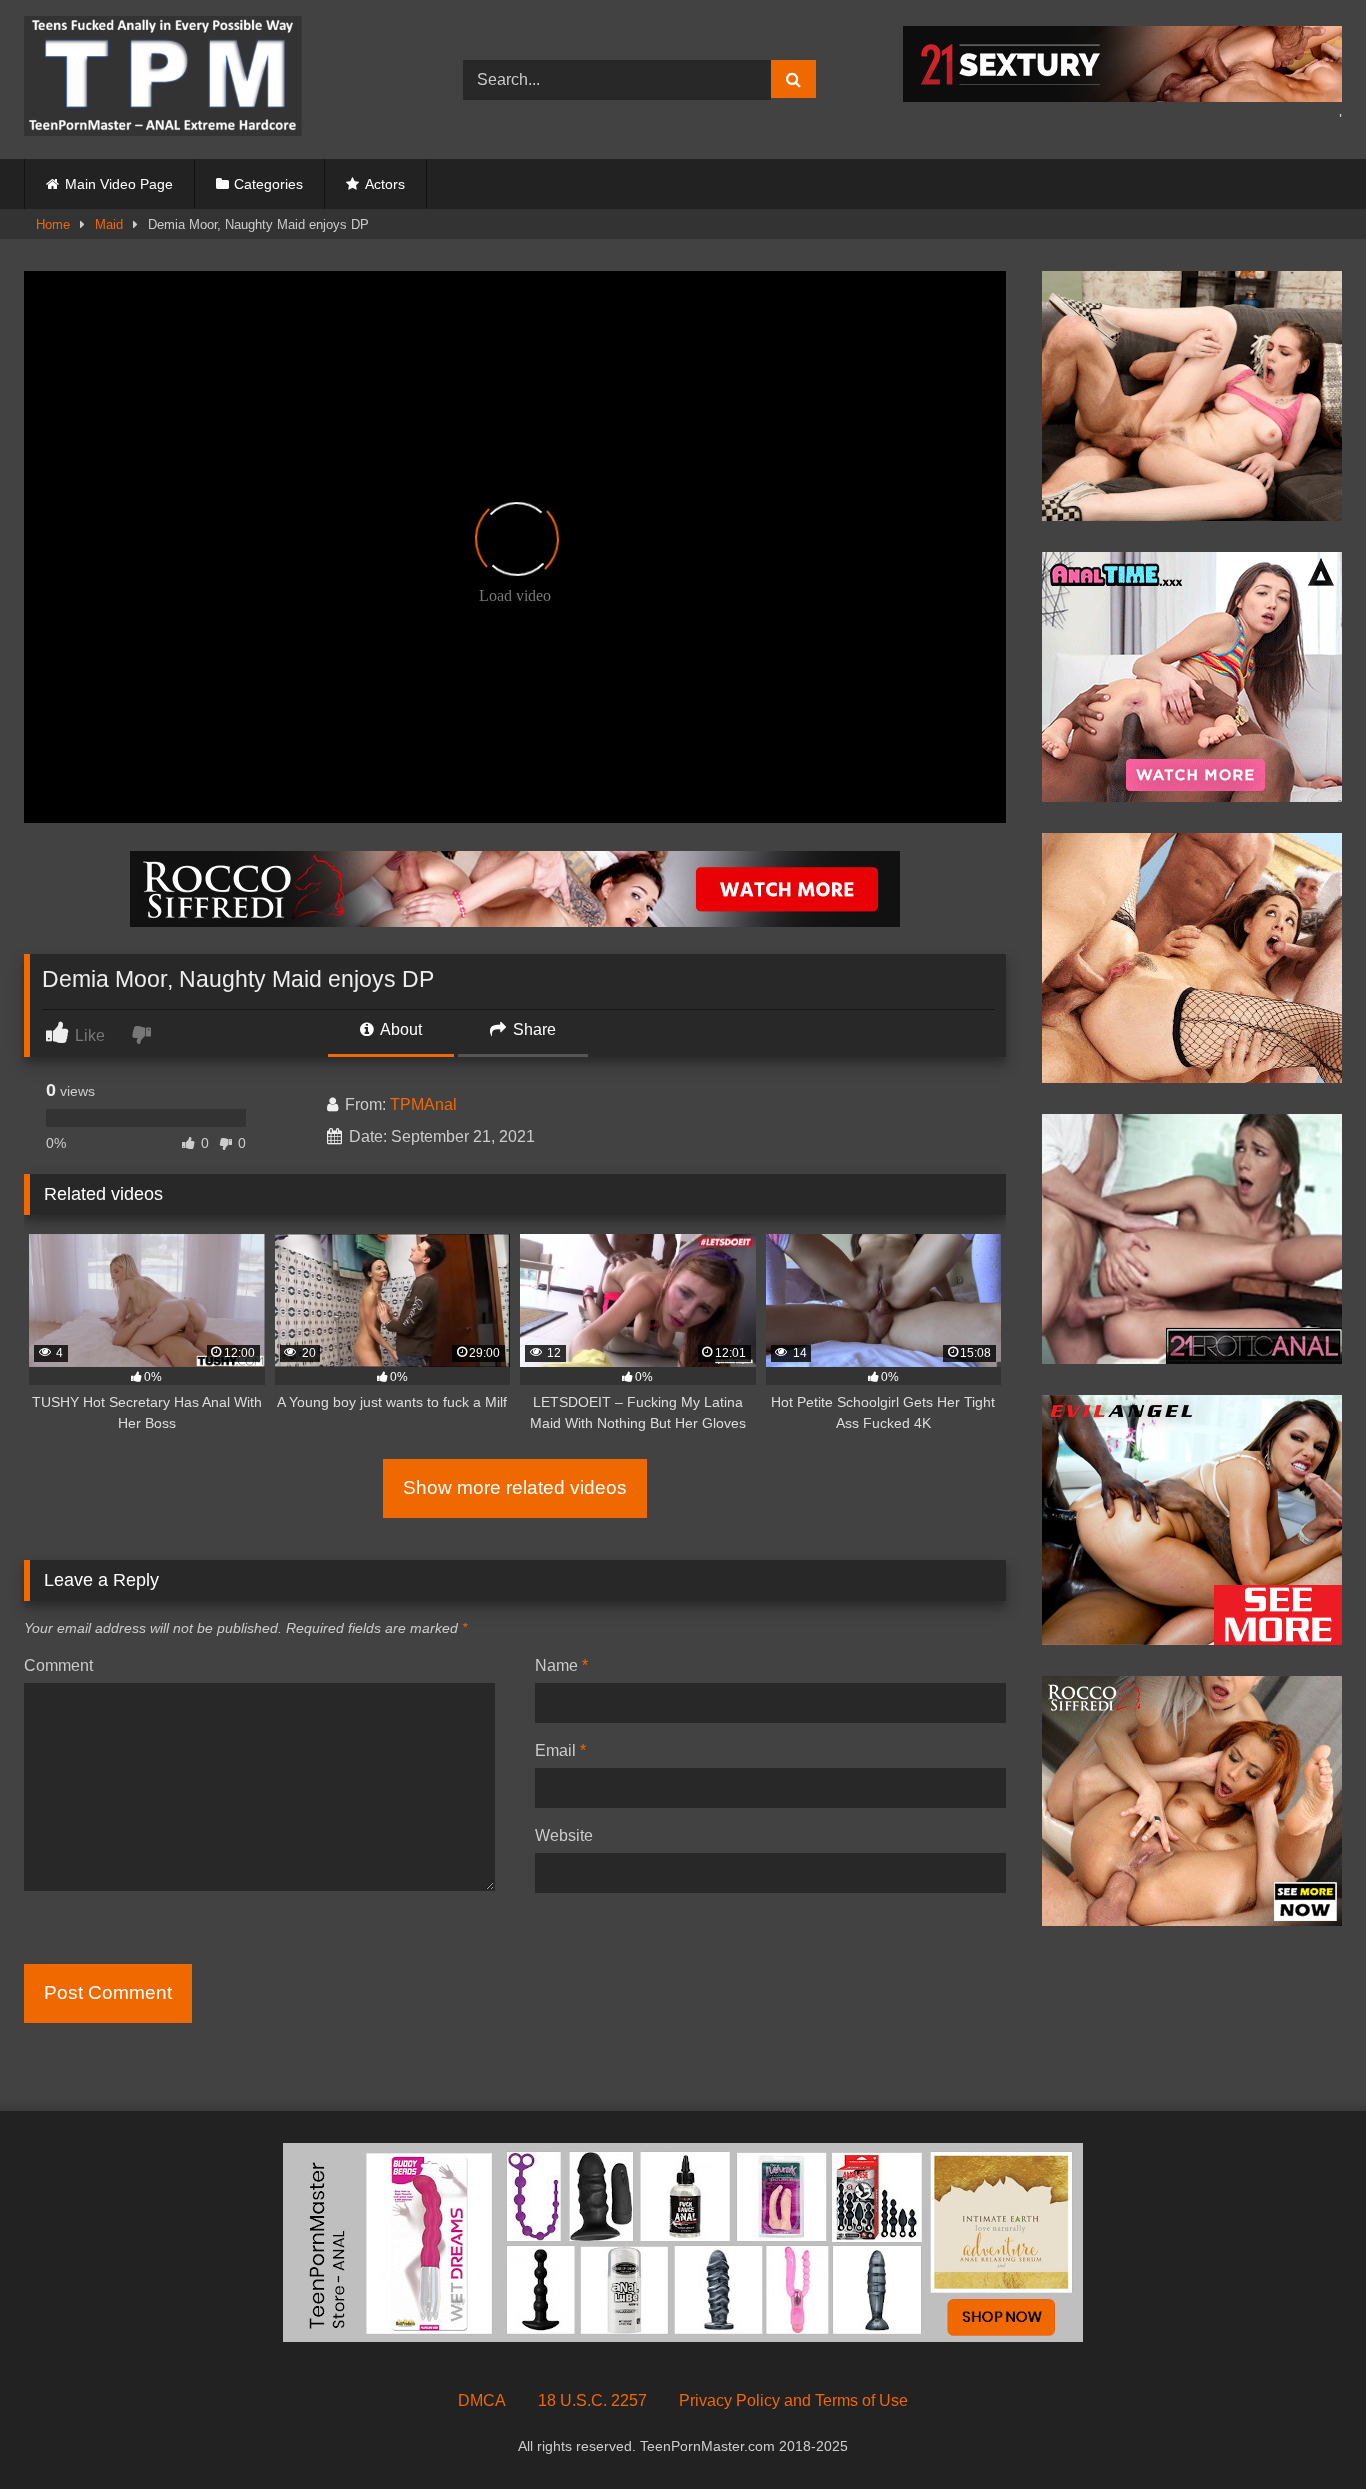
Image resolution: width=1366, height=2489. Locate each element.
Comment (58, 1665)
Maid (109, 224)
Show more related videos (515, 1487)
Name (561, 1665)
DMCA (482, 2400)
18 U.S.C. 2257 (592, 2400)
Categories (268, 184)
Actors (385, 184)
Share (532, 1029)
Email (560, 1750)
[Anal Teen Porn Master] (163, 79)
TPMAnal (423, 1104)
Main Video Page (119, 184)
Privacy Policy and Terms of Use (793, 2400)
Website (564, 1835)
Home (53, 224)
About (399, 1029)
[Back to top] (1304, 2429)
